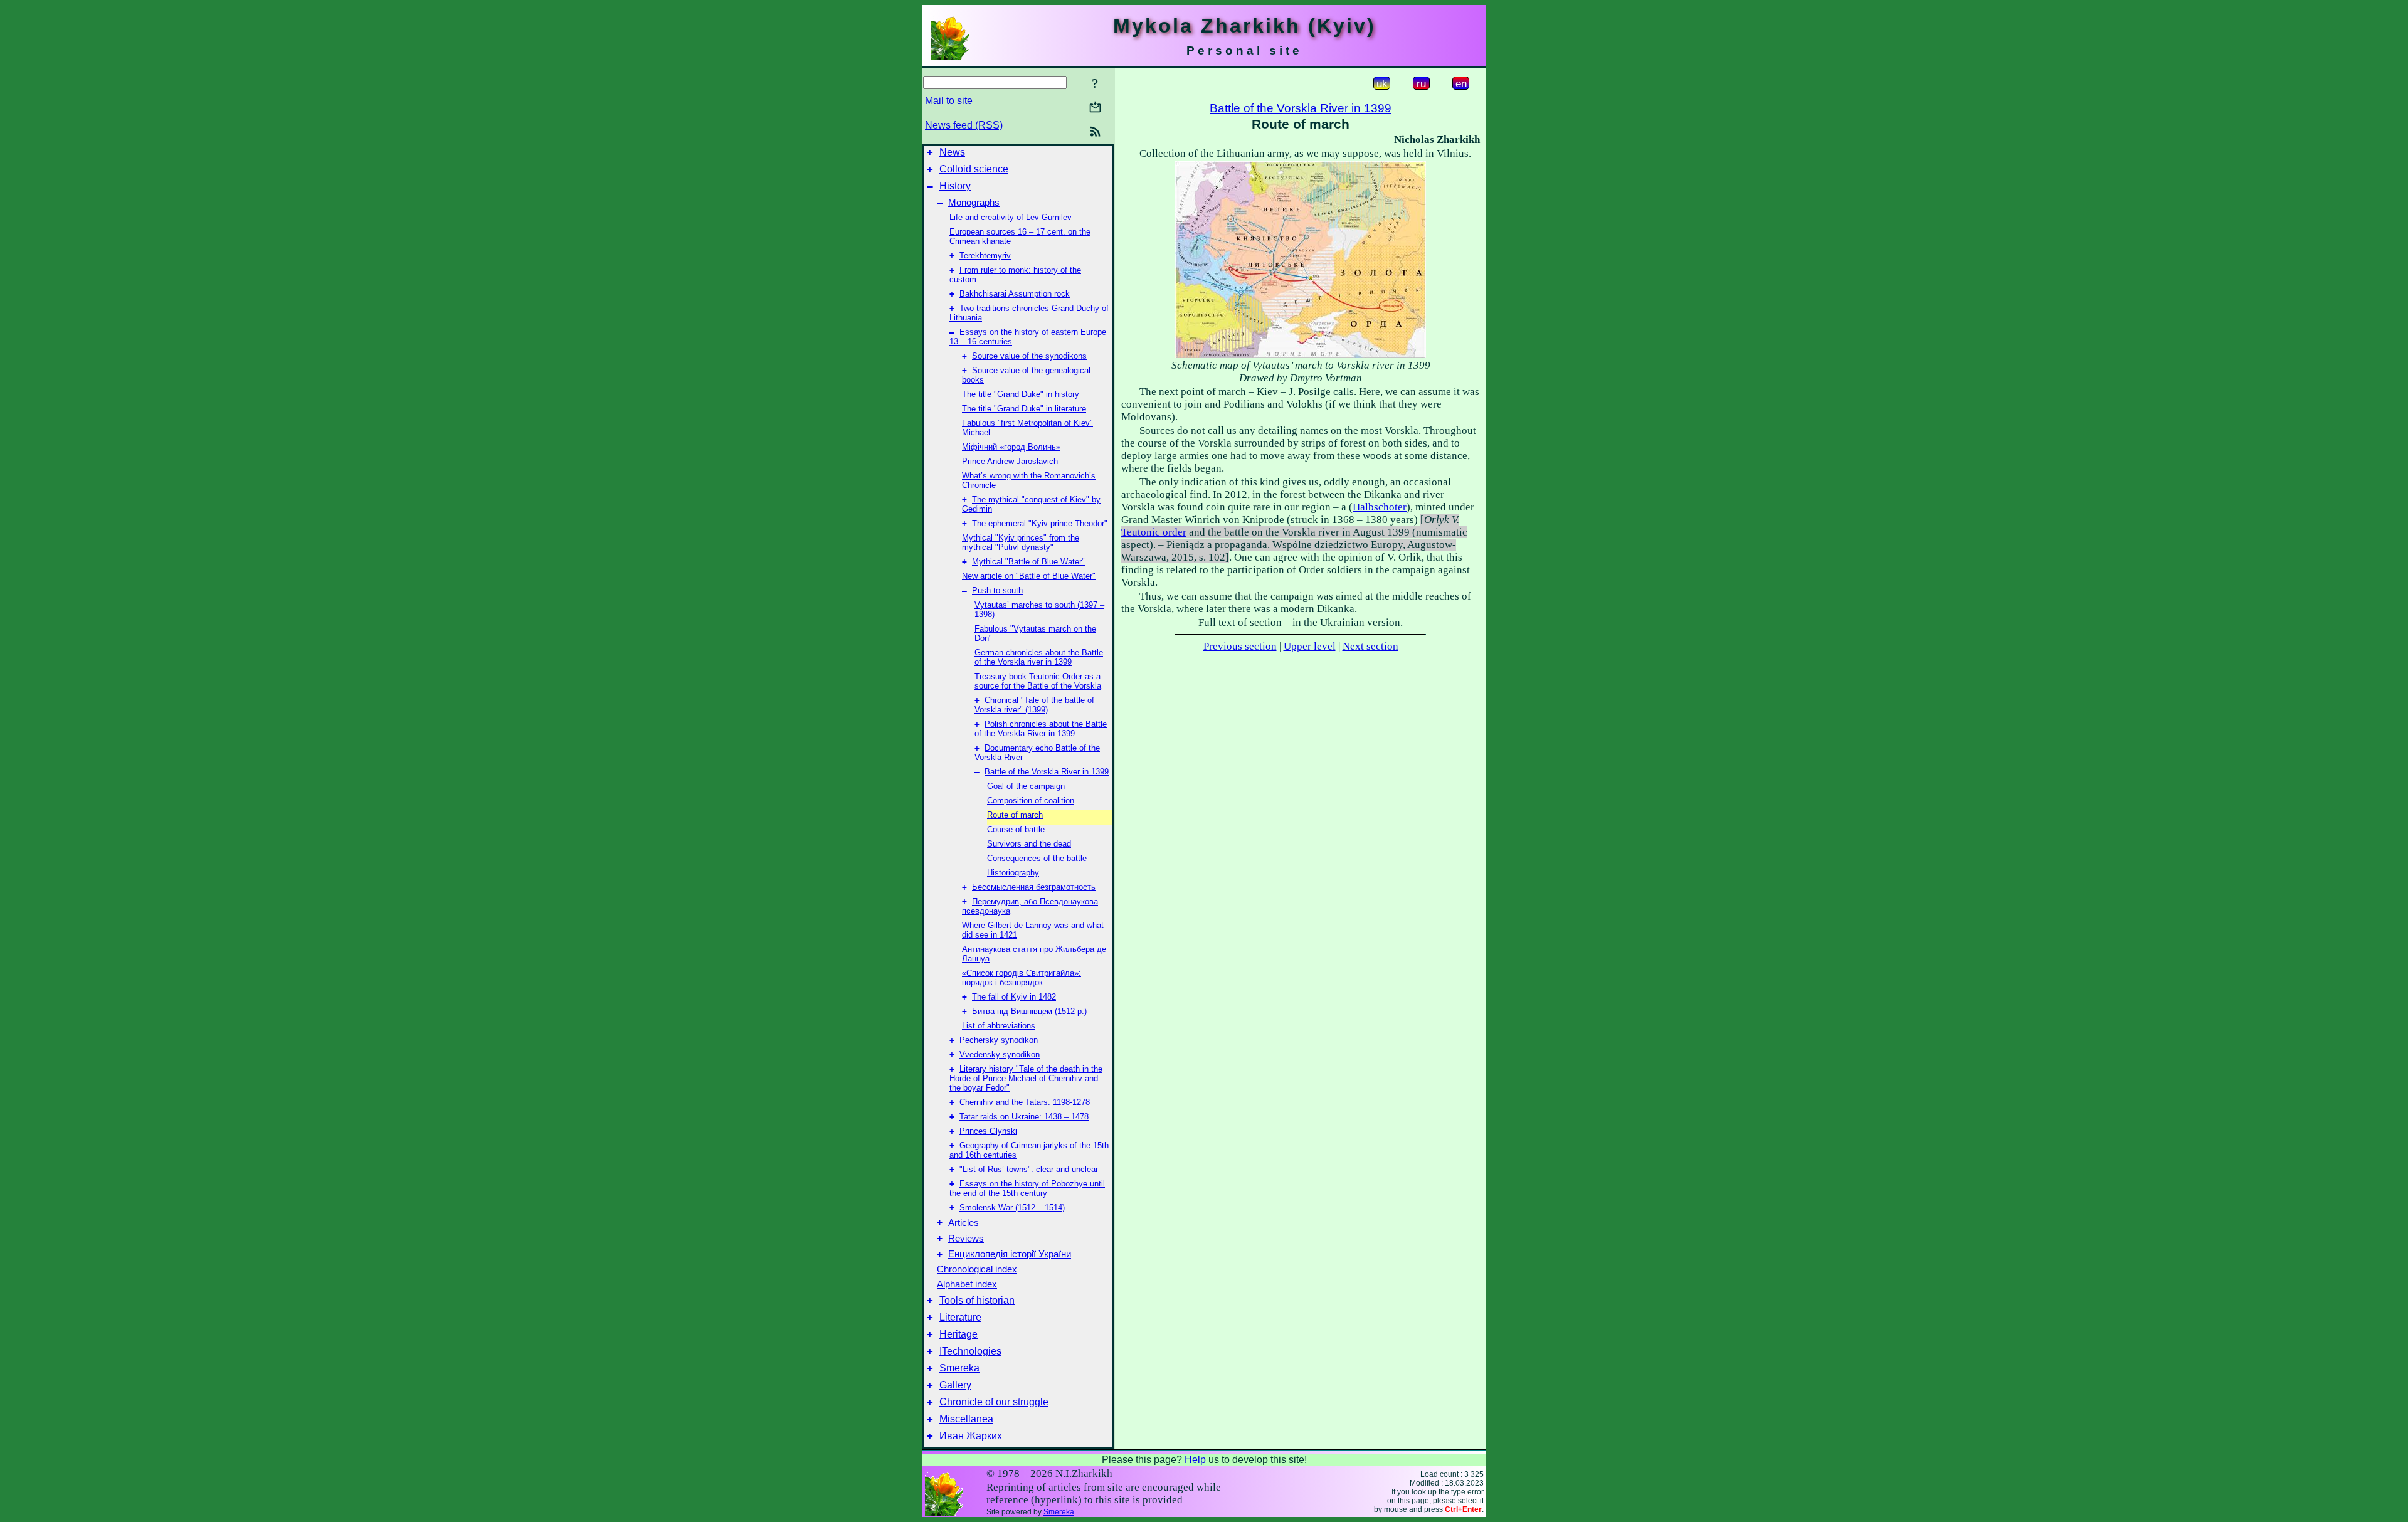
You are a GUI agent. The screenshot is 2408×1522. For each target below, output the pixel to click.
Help (1195, 1460)
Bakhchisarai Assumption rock (1015, 294)
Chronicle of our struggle (994, 1402)
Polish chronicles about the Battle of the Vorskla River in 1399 (1041, 729)
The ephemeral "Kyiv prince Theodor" (1040, 523)
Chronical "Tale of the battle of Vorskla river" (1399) (1034, 705)
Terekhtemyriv (985, 256)
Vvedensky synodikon (1000, 1054)
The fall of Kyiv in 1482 (1014, 997)
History (955, 186)
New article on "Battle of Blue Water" (1029, 576)
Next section (1370, 646)
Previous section (1240, 646)
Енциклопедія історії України (1010, 1254)
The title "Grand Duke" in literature (1024, 409)
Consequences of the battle (1037, 858)
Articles (964, 1223)
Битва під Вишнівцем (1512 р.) (1029, 1011)
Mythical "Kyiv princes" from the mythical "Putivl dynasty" (1021, 542)
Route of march (1015, 815)
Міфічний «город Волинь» (1011, 447)
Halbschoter (1380, 507)
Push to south (997, 590)
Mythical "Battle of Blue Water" (1028, 562)
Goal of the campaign (1026, 786)
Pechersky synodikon (999, 1040)
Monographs (974, 203)
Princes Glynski (988, 1131)
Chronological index (977, 1269)
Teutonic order (1154, 532)
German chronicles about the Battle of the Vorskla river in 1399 (1039, 657)
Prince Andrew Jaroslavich (1010, 461)
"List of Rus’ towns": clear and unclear (1029, 1169)
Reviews (966, 1239)
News (952, 152)
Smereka (959, 1368)
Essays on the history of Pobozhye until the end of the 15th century (1027, 1188)
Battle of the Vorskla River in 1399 (1047, 772)
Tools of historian (977, 1300)
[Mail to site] (1095, 107)
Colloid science (974, 169)
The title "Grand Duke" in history (1021, 394)
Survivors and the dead (1029, 844)
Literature (960, 1317)
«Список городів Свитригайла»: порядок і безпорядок (1022, 978)
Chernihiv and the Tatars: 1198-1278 (1025, 1102)
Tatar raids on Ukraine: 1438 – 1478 (1024, 1117)
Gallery (955, 1385)
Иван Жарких (971, 1436)
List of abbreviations (999, 1026)
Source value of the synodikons (1029, 356)
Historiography (1013, 873)
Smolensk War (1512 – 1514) (1012, 1208)
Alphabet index (967, 1284)
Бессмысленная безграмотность (1034, 887)
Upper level (1310, 646)
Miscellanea (966, 1419)
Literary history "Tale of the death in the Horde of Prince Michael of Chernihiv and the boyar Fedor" (1026, 1078)
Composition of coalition (1031, 801)
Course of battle (1016, 829)
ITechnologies (970, 1351)
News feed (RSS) (964, 125)
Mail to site (949, 101)
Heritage (958, 1334)
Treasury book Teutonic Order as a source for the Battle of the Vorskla (1038, 681)
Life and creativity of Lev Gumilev (1011, 217)
